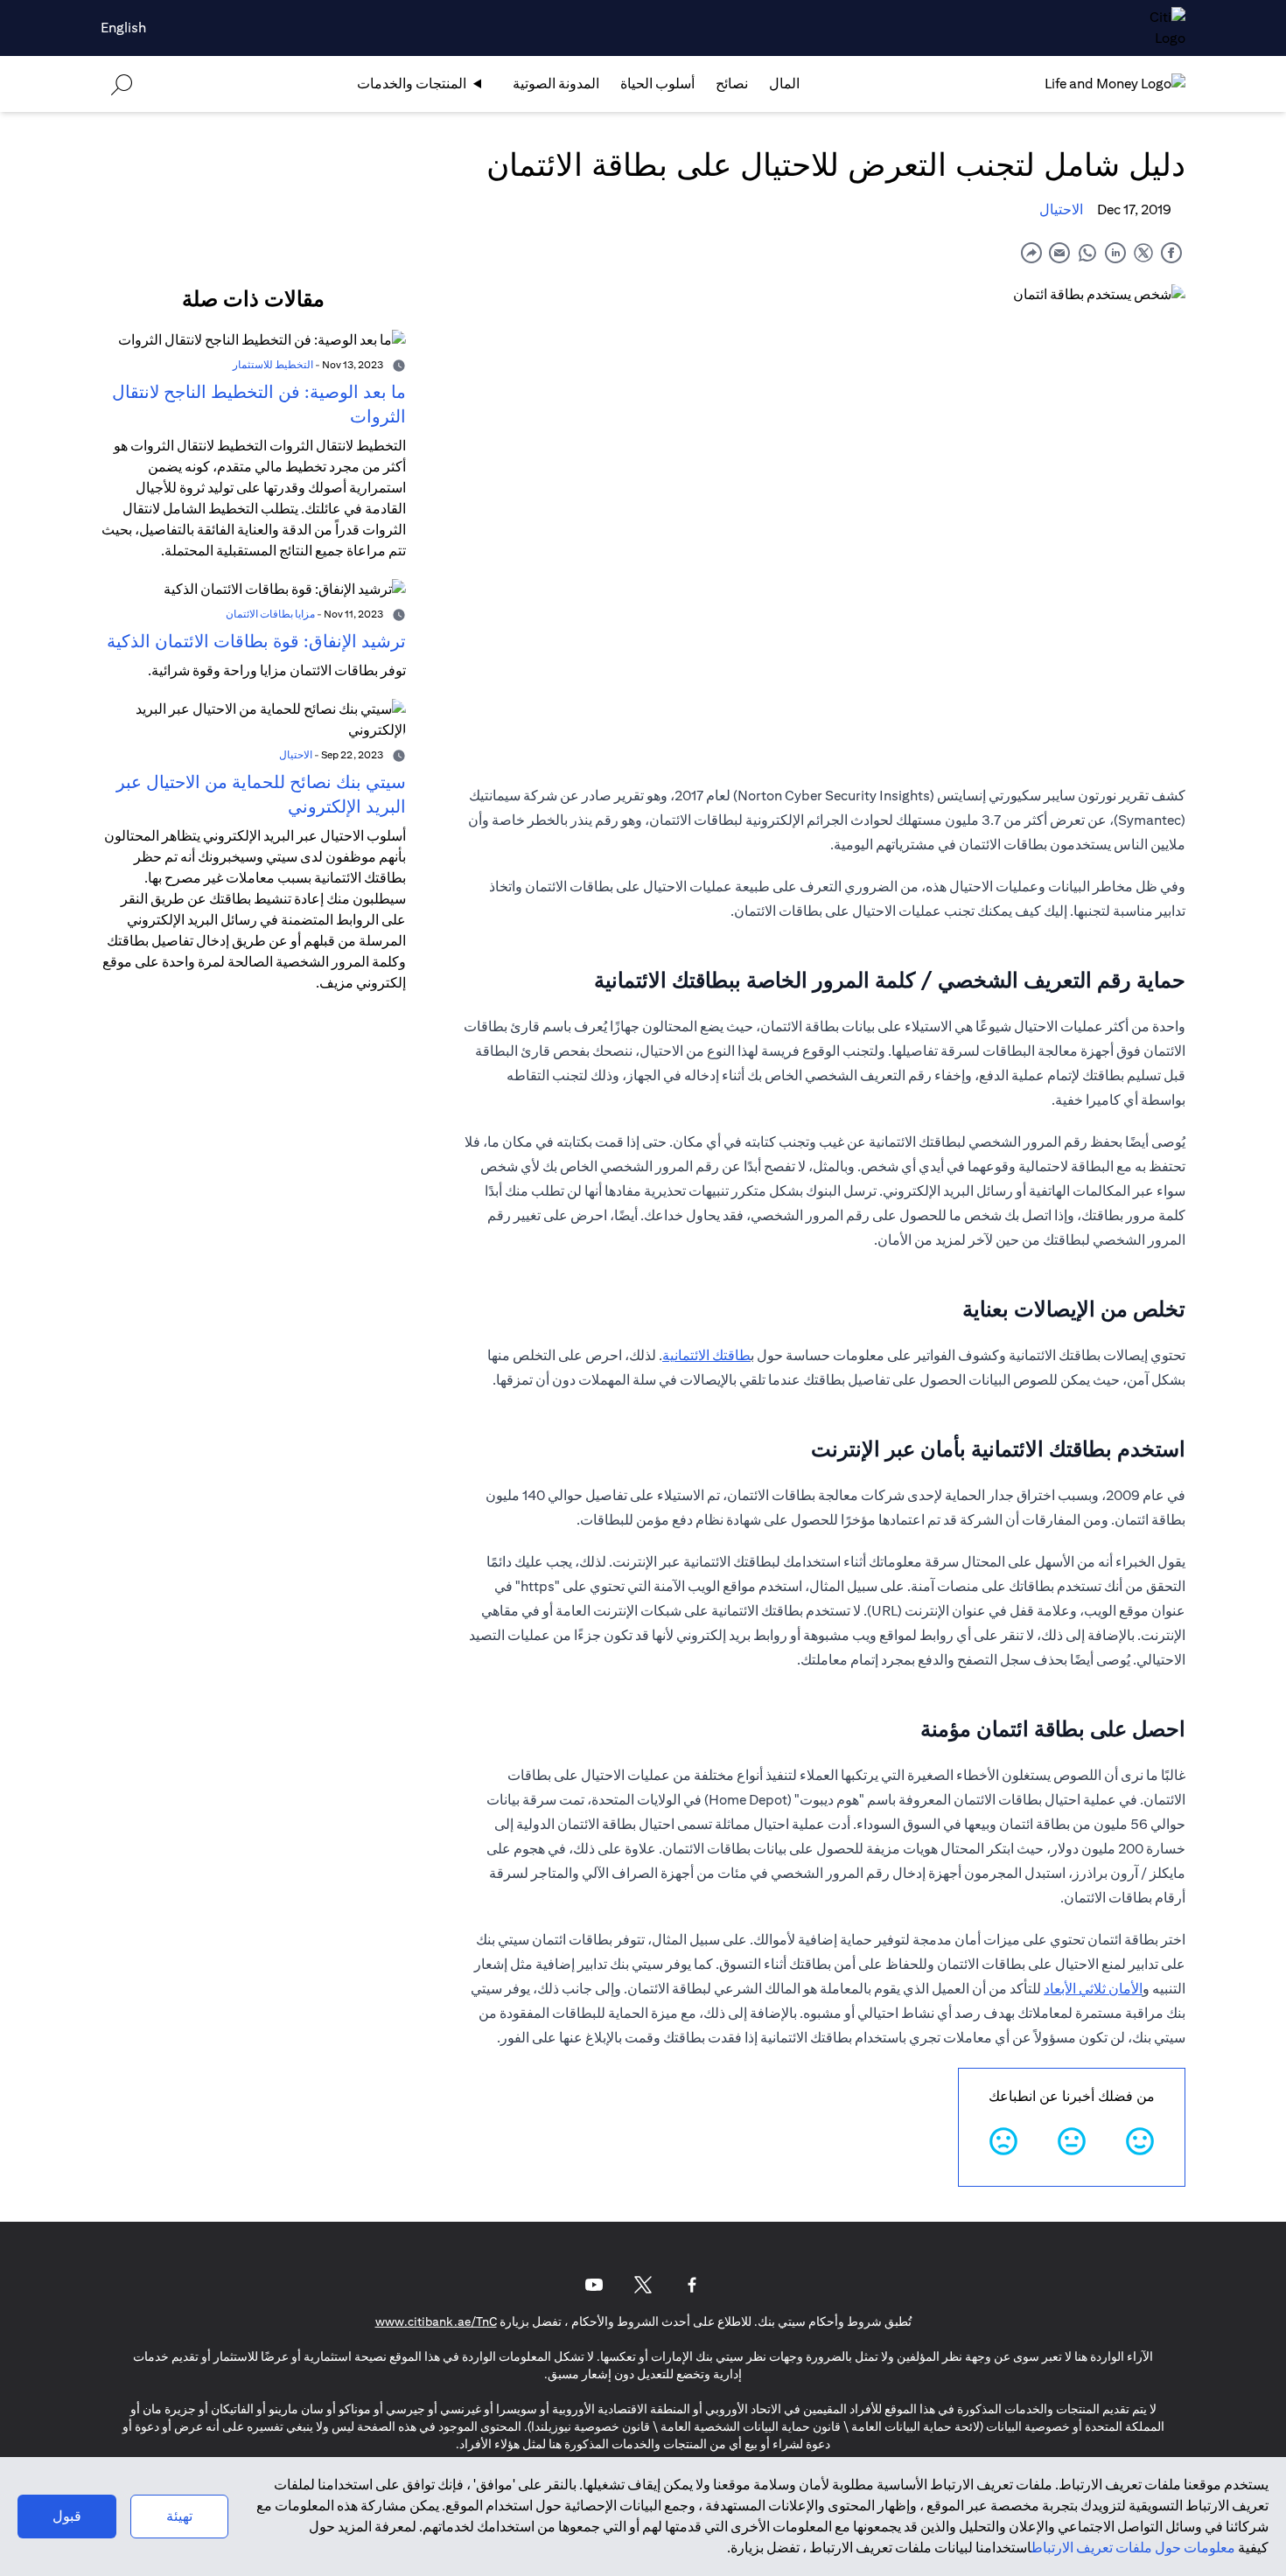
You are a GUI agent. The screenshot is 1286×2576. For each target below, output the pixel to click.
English (123, 28)
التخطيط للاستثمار (273, 364)
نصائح (732, 84)
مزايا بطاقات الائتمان (270, 614)
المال (784, 84)
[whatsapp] (1087, 252)
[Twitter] (643, 2285)
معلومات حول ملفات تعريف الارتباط (1133, 2548)
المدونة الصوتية (556, 84)
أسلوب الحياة (657, 84)
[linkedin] (1115, 252)
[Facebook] (692, 2285)
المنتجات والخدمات (412, 84)
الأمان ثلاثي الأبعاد (1093, 1989)
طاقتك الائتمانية (706, 1355)
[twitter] (1143, 252)
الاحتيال (1061, 209)
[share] (1031, 252)
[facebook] (1171, 252)
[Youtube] (594, 2285)
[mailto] (1059, 252)
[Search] (122, 84)
